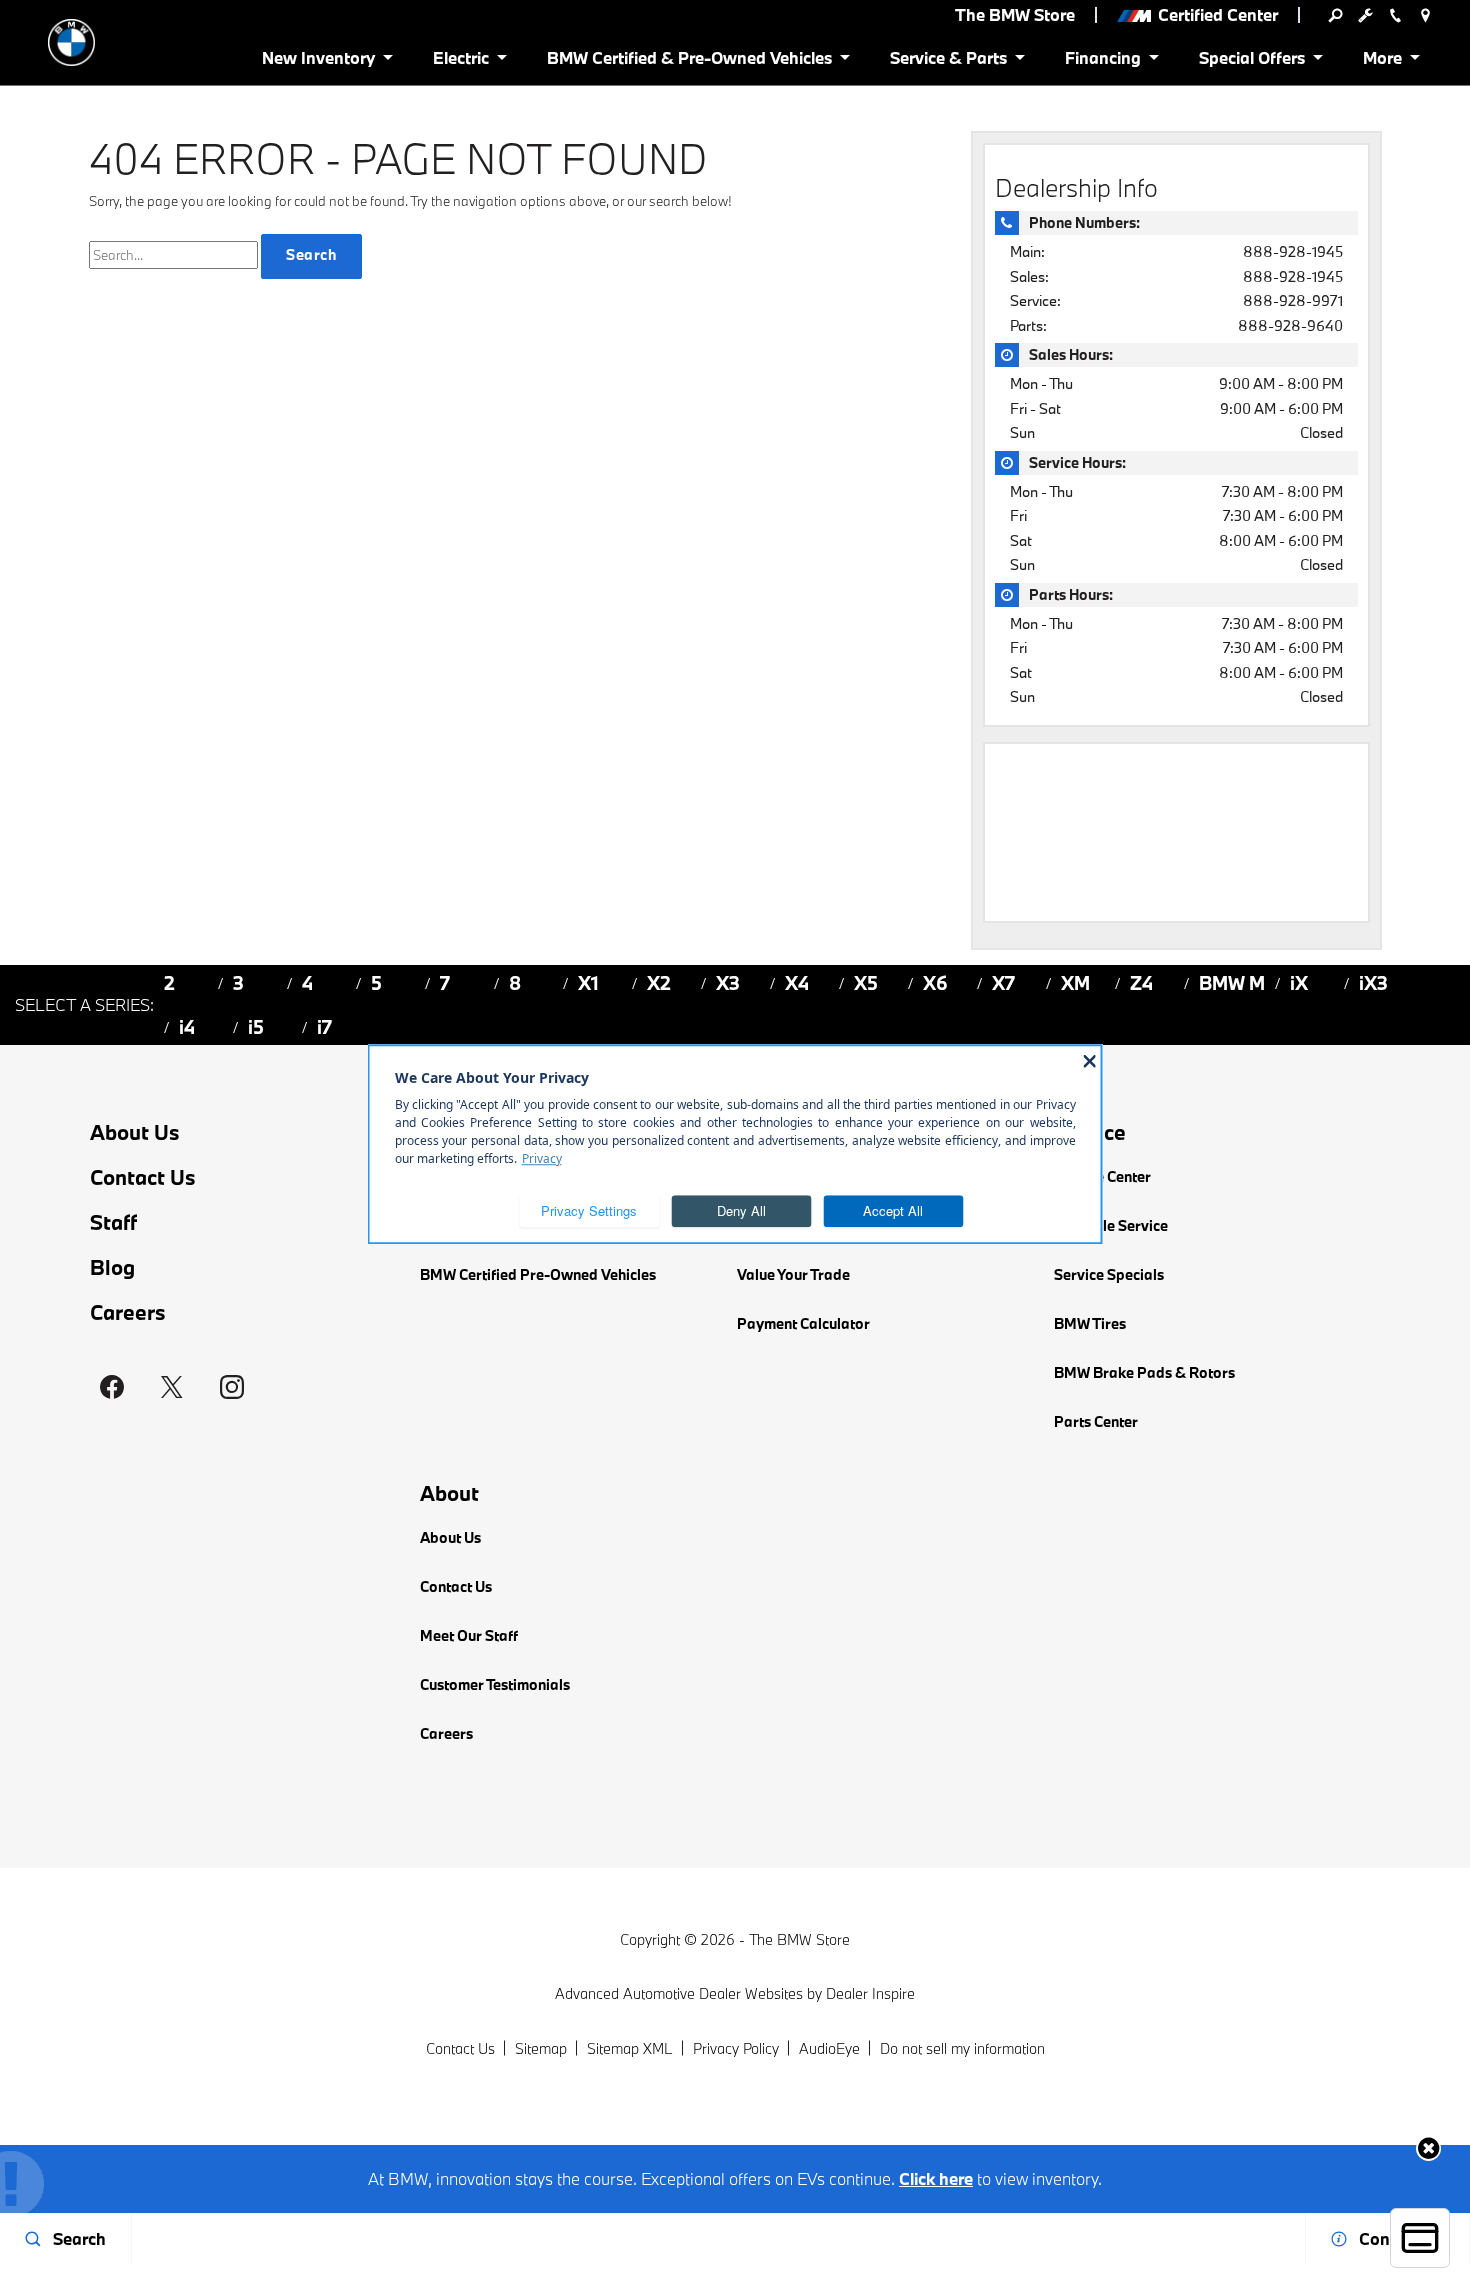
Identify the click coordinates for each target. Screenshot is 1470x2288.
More (1384, 61)
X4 (797, 983)
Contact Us (143, 1177)
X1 (588, 983)
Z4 (1141, 983)
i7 (324, 1027)
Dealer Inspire (870, 1993)
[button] (1428, 2148)
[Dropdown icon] (1335, 15)
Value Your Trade (793, 1274)
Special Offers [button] (1251, 61)
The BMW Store (799, 1939)
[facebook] (112, 1387)
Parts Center (1096, 1421)
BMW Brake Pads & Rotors (1144, 1372)
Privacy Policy (736, 2048)
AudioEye (829, 2048)
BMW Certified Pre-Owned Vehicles (538, 1274)
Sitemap (541, 2048)
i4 (187, 1027)
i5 (256, 1027)
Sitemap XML (630, 2048)
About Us (135, 1132)
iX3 (1373, 983)
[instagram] (232, 1387)
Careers (128, 1312)
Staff (113, 1222)
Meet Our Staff (469, 1635)
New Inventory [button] (318, 61)
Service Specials (1109, 1274)
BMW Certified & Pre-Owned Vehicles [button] (689, 61)
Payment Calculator (803, 1323)
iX (1299, 983)
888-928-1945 (1293, 251)
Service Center (1102, 1176)
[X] (172, 1387)
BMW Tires (1090, 1323)
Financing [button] (1102, 61)
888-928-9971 (1293, 300)
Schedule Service (1111, 1225)
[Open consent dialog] (1420, 2238)
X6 (935, 983)
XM (1075, 983)
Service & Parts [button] (948, 61)
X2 (659, 983)
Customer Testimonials (495, 1684)
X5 (866, 983)
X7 (1003, 983)
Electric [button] (460, 61)
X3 (728, 983)
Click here (936, 2178)
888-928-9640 (1290, 325)
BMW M (1232, 983)
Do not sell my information (962, 2048)
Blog (112, 1267)
